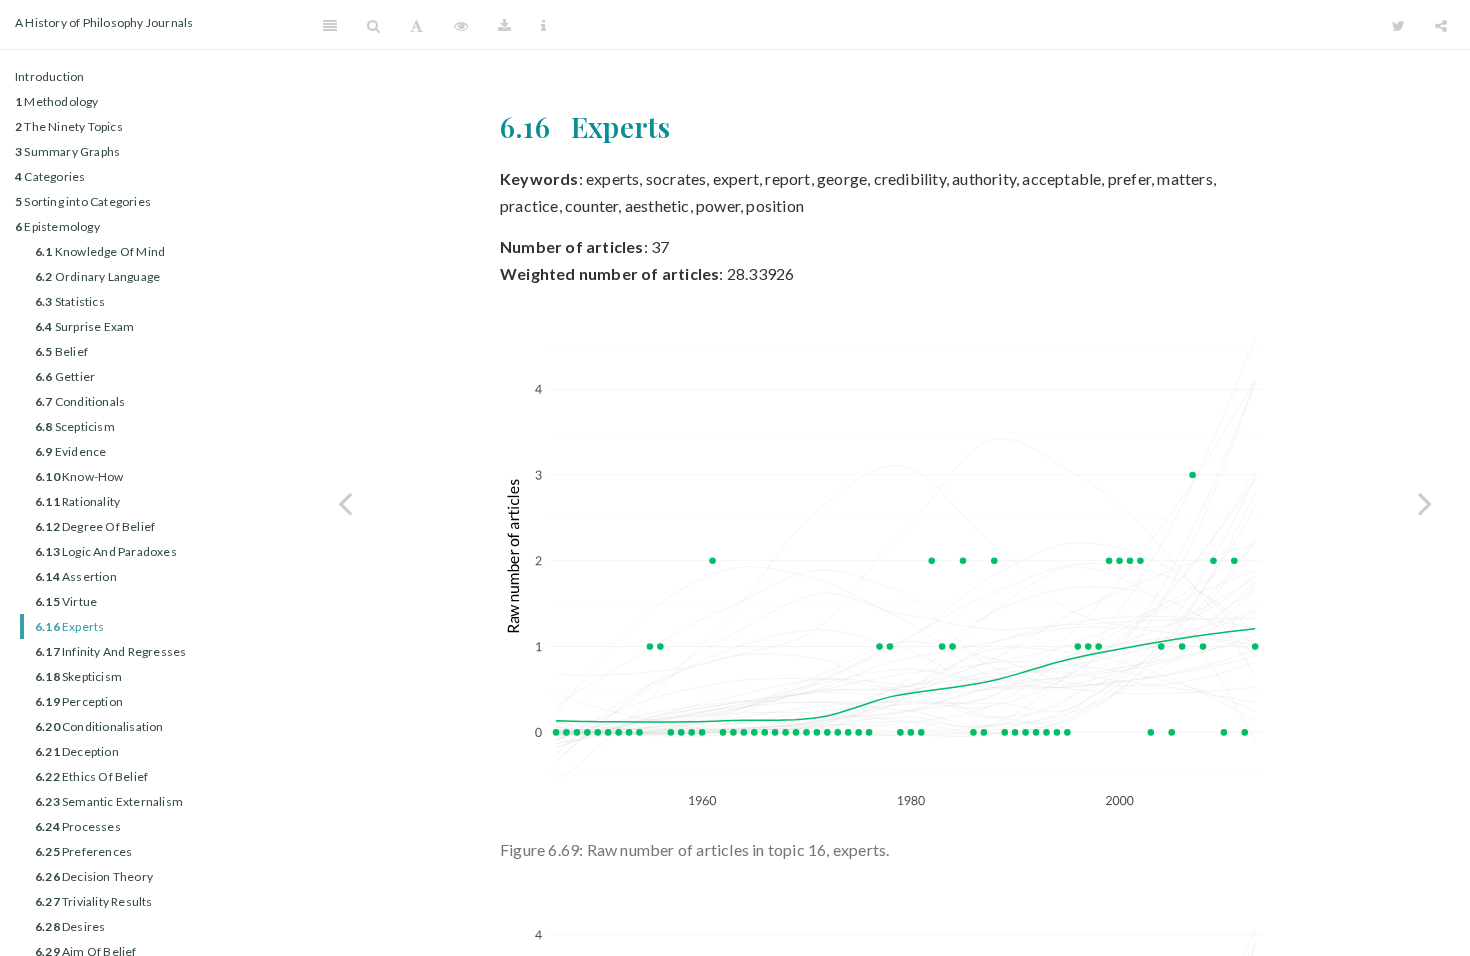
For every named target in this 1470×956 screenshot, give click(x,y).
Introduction (49, 76)
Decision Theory (94, 876)
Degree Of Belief (95, 526)
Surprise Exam (84, 326)
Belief (61, 351)
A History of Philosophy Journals (104, 22)
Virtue (66, 601)
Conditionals (80, 401)
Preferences (83, 851)
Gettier (65, 376)
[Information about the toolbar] (543, 25)
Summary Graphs (67, 151)
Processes (78, 826)
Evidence (70, 451)
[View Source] (461, 25)
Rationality (77, 501)
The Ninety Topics (69, 126)
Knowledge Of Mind (100, 251)
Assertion (76, 576)
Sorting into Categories (83, 201)
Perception (79, 701)
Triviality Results (94, 901)
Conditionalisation (99, 726)
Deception (77, 751)
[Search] (373, 25)
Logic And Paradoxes (106, 551)
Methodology (57, 101)
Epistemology (57, 226)
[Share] (1441, 25)
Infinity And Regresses (110, 651)
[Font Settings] (416, 25)
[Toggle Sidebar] (330, 25)
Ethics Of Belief (91, 776)
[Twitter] (1398, 25)
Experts (69, 626)
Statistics (70, 301)
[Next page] (1425, 503)
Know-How (79, 476)
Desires (70, 926)
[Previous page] (345, 503)
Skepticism (78, 676)
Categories (50, 176)
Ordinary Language (97, 276)
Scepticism (75, 426)
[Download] (504, 25)
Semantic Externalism (109, 801)
